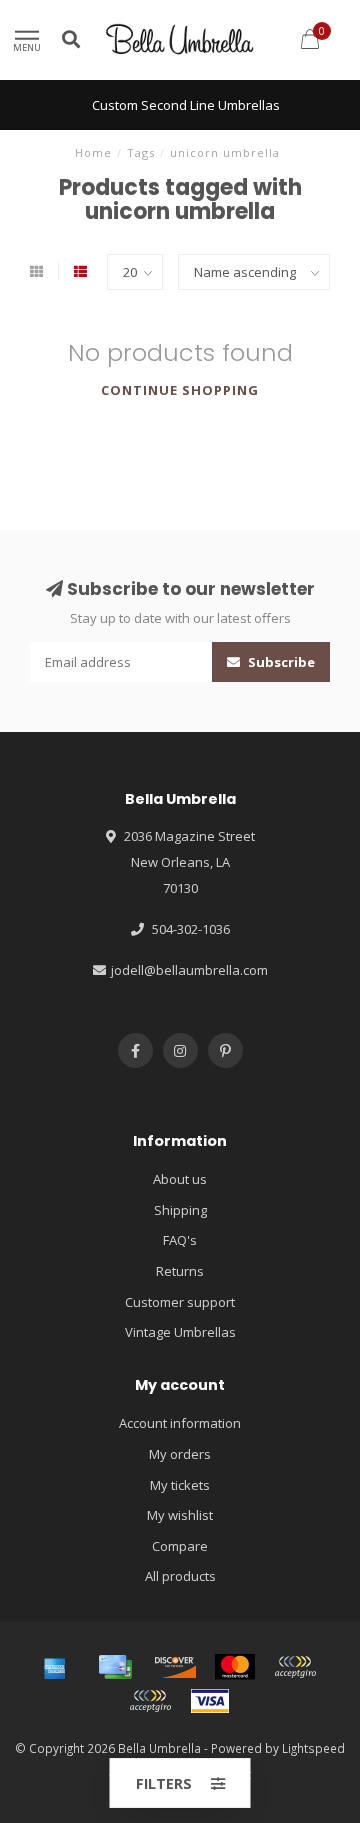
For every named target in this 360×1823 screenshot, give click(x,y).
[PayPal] (295, 1667)
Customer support (180, 1302)
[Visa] (210, 1701)
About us (180, 1179)
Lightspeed (313, 1748)
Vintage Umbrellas (180, 1332)
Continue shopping (180, 390)
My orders (180, 1454)
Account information (180, 1423)
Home (93, 152)
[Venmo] (150, 1701)
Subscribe (280, 662)
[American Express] (55, 1667)
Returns (180, 1271)
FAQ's (180, 1240)
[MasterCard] (235, 1667)
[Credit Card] (115, 1667)
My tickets (180, 1485)
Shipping (180, 1210)
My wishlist (180, 1515)
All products (180, 1576)
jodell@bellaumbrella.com (189, 970)
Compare (180, 1546)
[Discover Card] (175, 1667)
